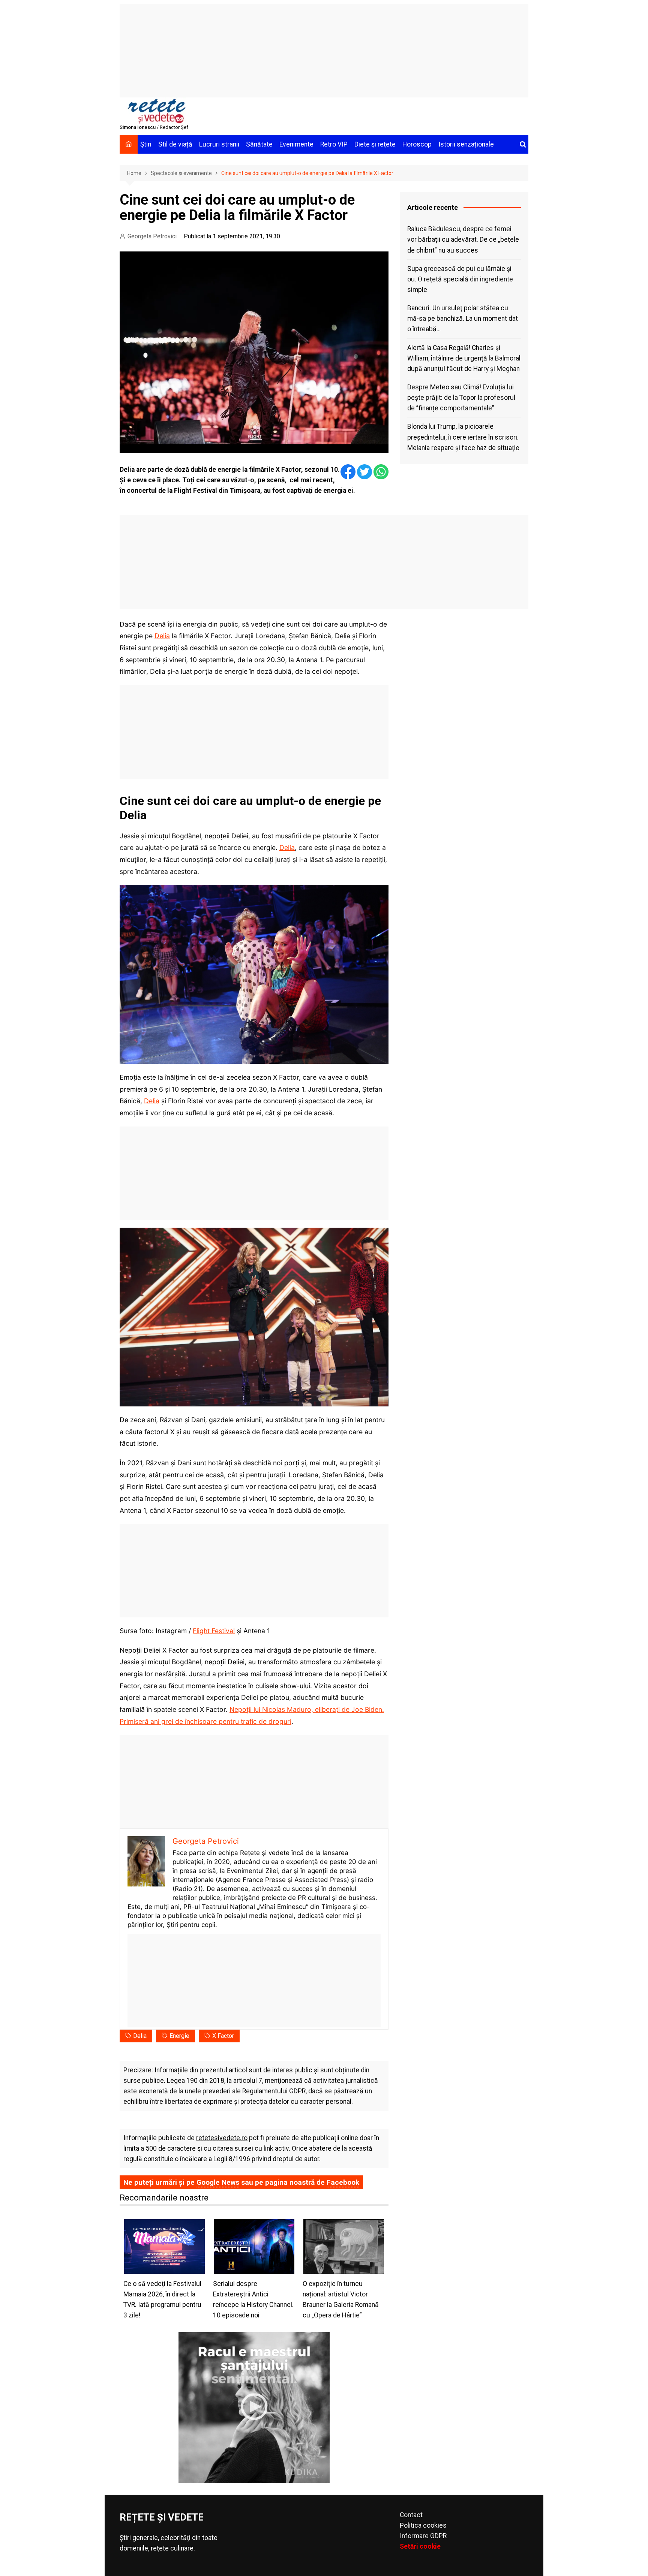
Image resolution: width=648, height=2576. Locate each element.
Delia (162, 636)
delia (140, 2036)
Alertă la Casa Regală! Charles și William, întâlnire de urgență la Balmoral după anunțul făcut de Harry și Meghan (464, 358)
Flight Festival (214, 1631)
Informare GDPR (423, 2536)
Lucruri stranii (219, 144)
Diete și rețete (375, 144)
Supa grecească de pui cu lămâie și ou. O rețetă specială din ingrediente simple (460, 279)
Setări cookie (420, 2546)
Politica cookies (423, 2525)
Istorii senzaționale (466, 144)
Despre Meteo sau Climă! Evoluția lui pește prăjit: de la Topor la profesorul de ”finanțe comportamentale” (461, 398)
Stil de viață (175, 144)
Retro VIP (334, 144)
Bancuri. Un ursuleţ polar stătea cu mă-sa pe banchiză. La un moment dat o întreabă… (463, 319)
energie (179, 2036)
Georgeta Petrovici (152, 236)
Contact (411, 2515)
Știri (146, 144)
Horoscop (417, 144)
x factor (223, 2036)
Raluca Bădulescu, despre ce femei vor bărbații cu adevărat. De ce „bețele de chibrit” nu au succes (463, 239)
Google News (218, 2182)
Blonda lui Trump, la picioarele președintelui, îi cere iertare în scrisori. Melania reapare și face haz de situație (463, 437)
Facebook (343, 2182)
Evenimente (296, 144)
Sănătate (259, 144)
